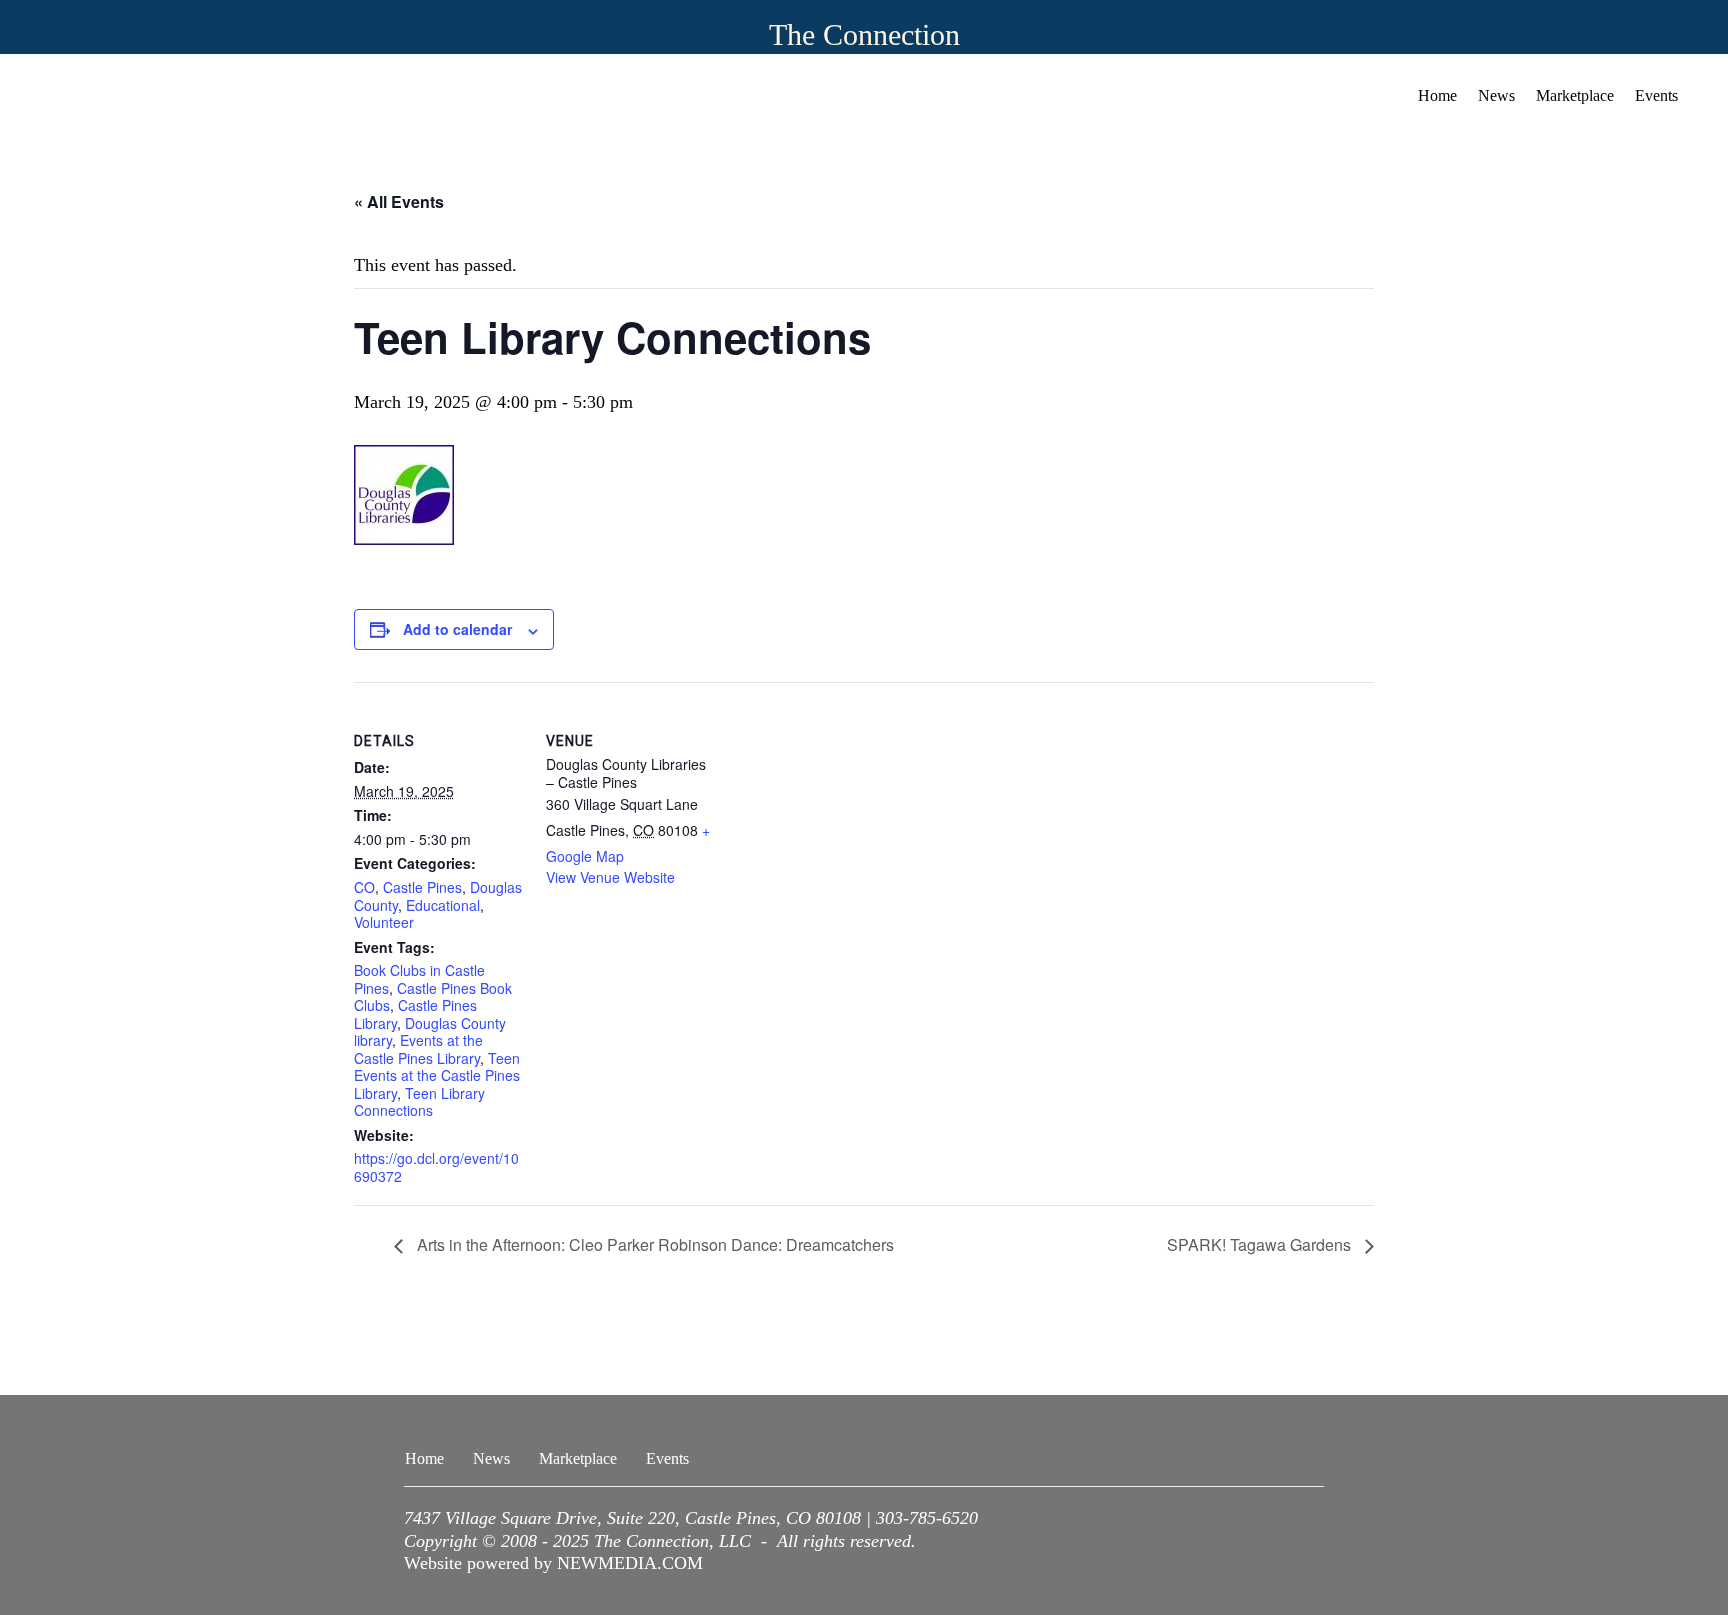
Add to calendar (457, 629)
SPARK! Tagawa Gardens (1261, 1244)
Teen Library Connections (419, 1102)
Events (1656, 95)
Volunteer (384, 922)
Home (1437, 95)
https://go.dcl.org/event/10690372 (436, 1167)
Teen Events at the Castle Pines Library (437, 1075)
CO (364, 887)
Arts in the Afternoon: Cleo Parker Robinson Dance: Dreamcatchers (653, 1244)
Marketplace (1575, 95)
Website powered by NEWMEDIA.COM (553, 1563)
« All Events (399, 201)
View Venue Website (610, 877)
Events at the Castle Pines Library (418, 1049)
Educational (443, 905)
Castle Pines (422, 887)
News (1496, 95)
